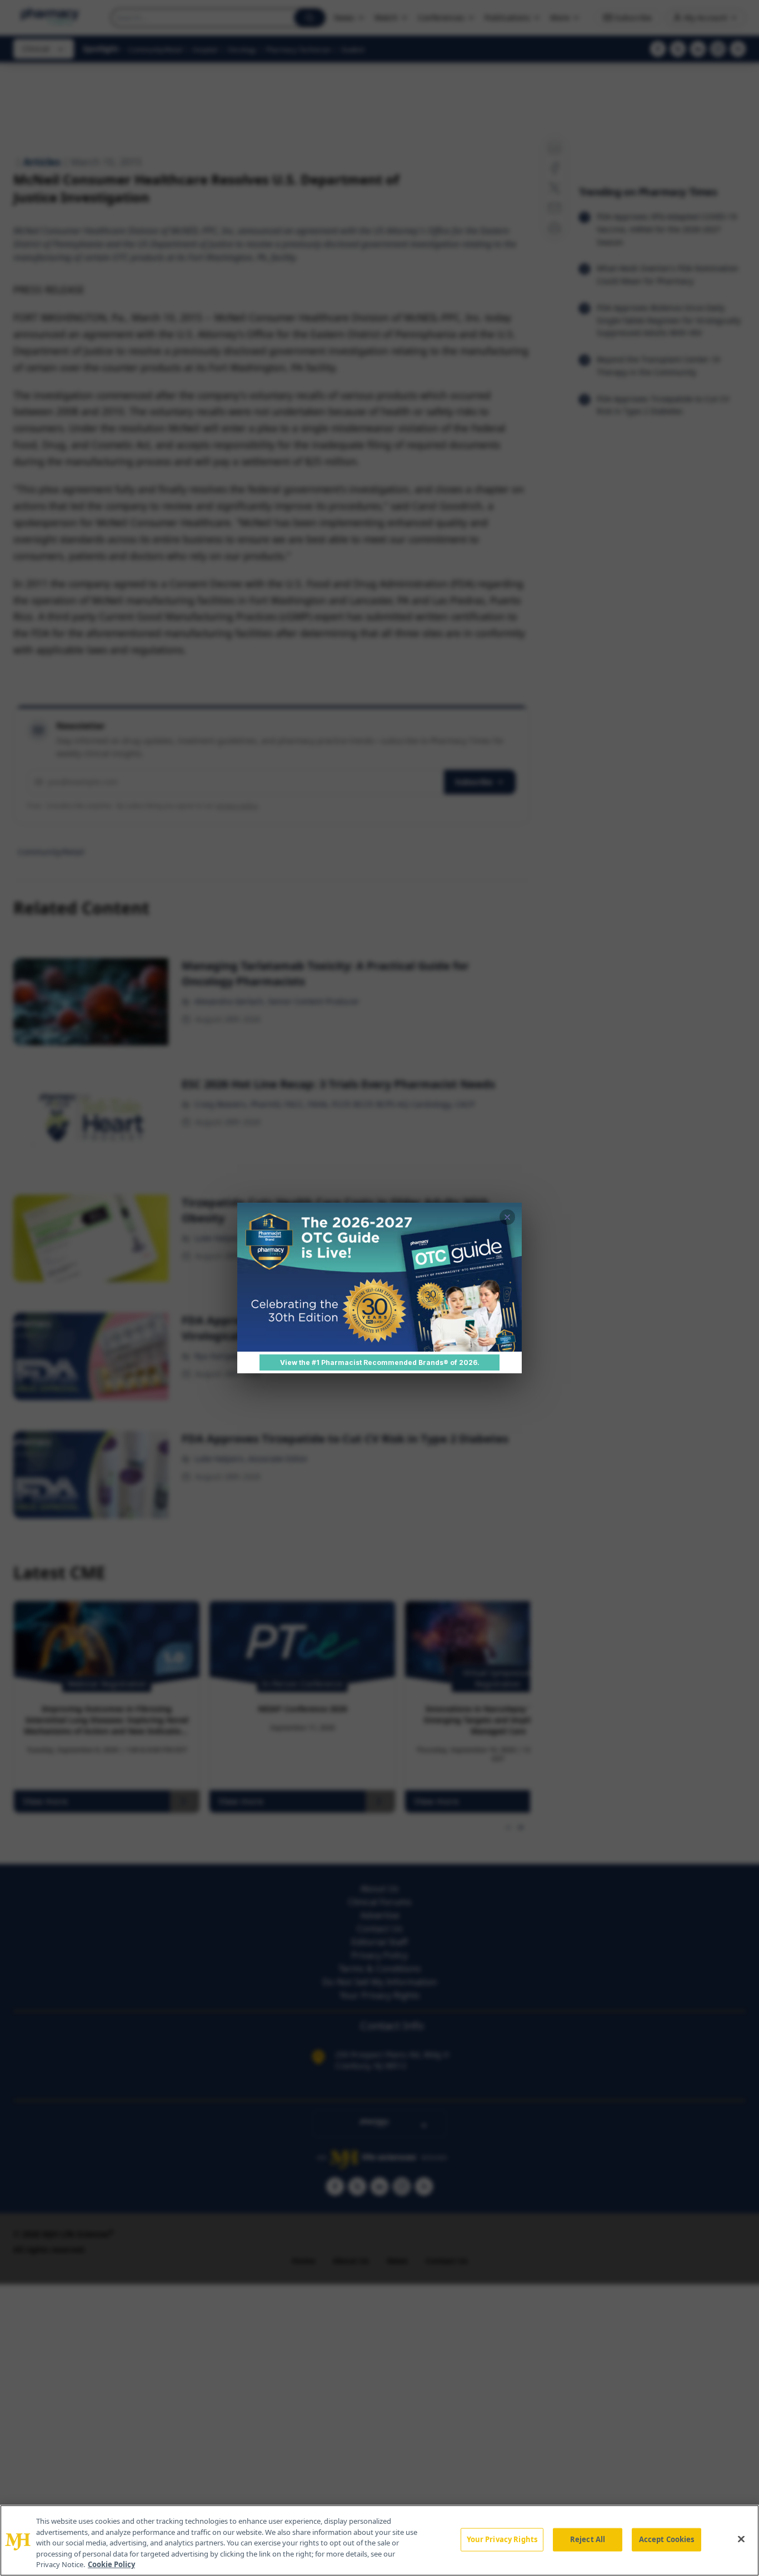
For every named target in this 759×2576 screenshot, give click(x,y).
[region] (379, 2540)
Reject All (588, 2539)
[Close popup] (507, 1217)
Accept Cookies (667, 2539)
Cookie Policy (111, 2564)
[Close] (741, 2539)
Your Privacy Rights (502, 2539)
